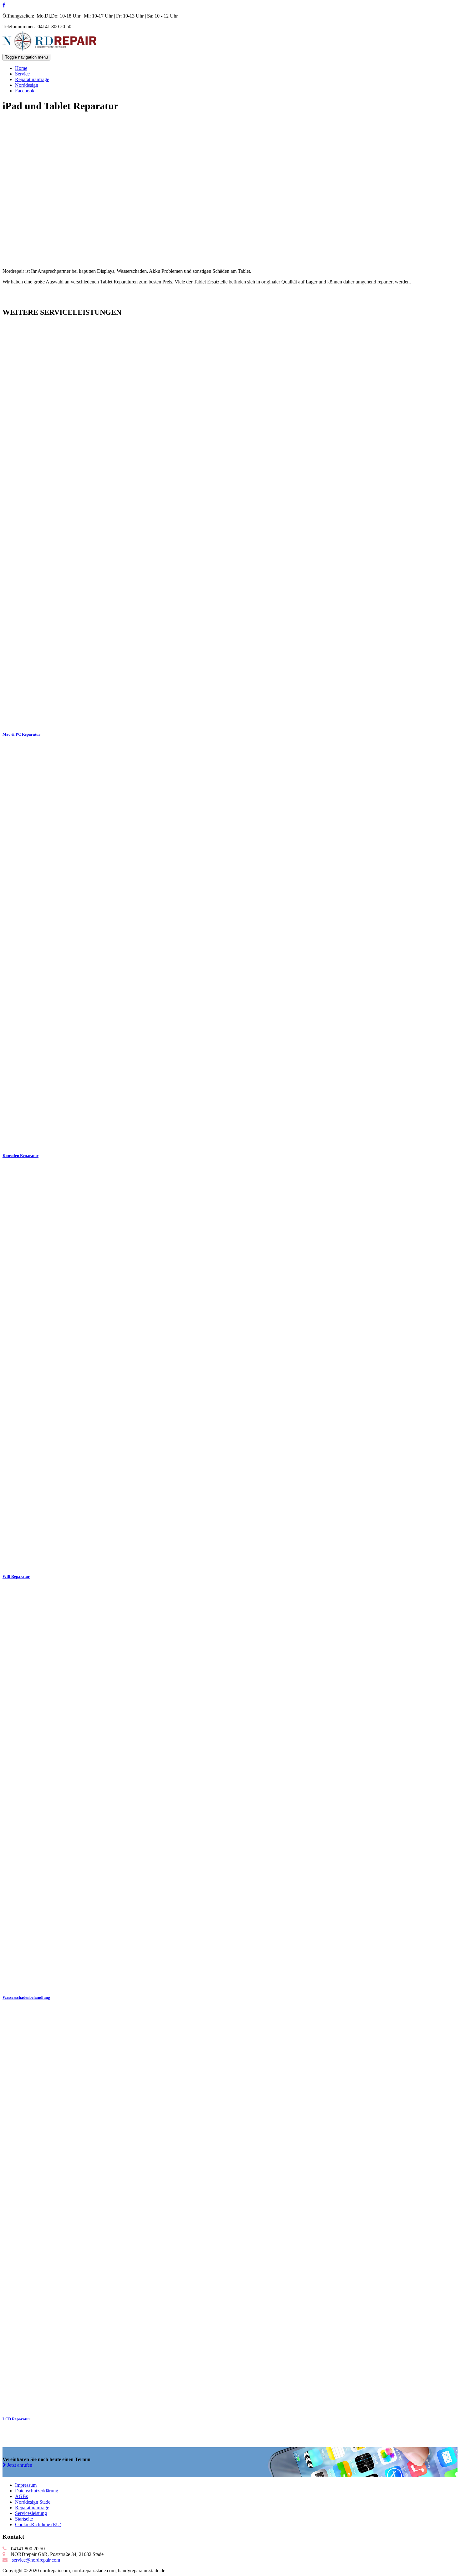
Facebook (25, 91)
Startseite (24, 2519)
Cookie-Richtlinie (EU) (38, 2524)
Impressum (26, 2485)
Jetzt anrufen (19, 2465)
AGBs (21, 2496)
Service (22, 74)
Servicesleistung (31, 2513)
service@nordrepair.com (36, 2560)
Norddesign (27, 85)
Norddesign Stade (33, 2502)
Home (21, 68)
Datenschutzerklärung (37, 2491)
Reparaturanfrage (32, 79)
